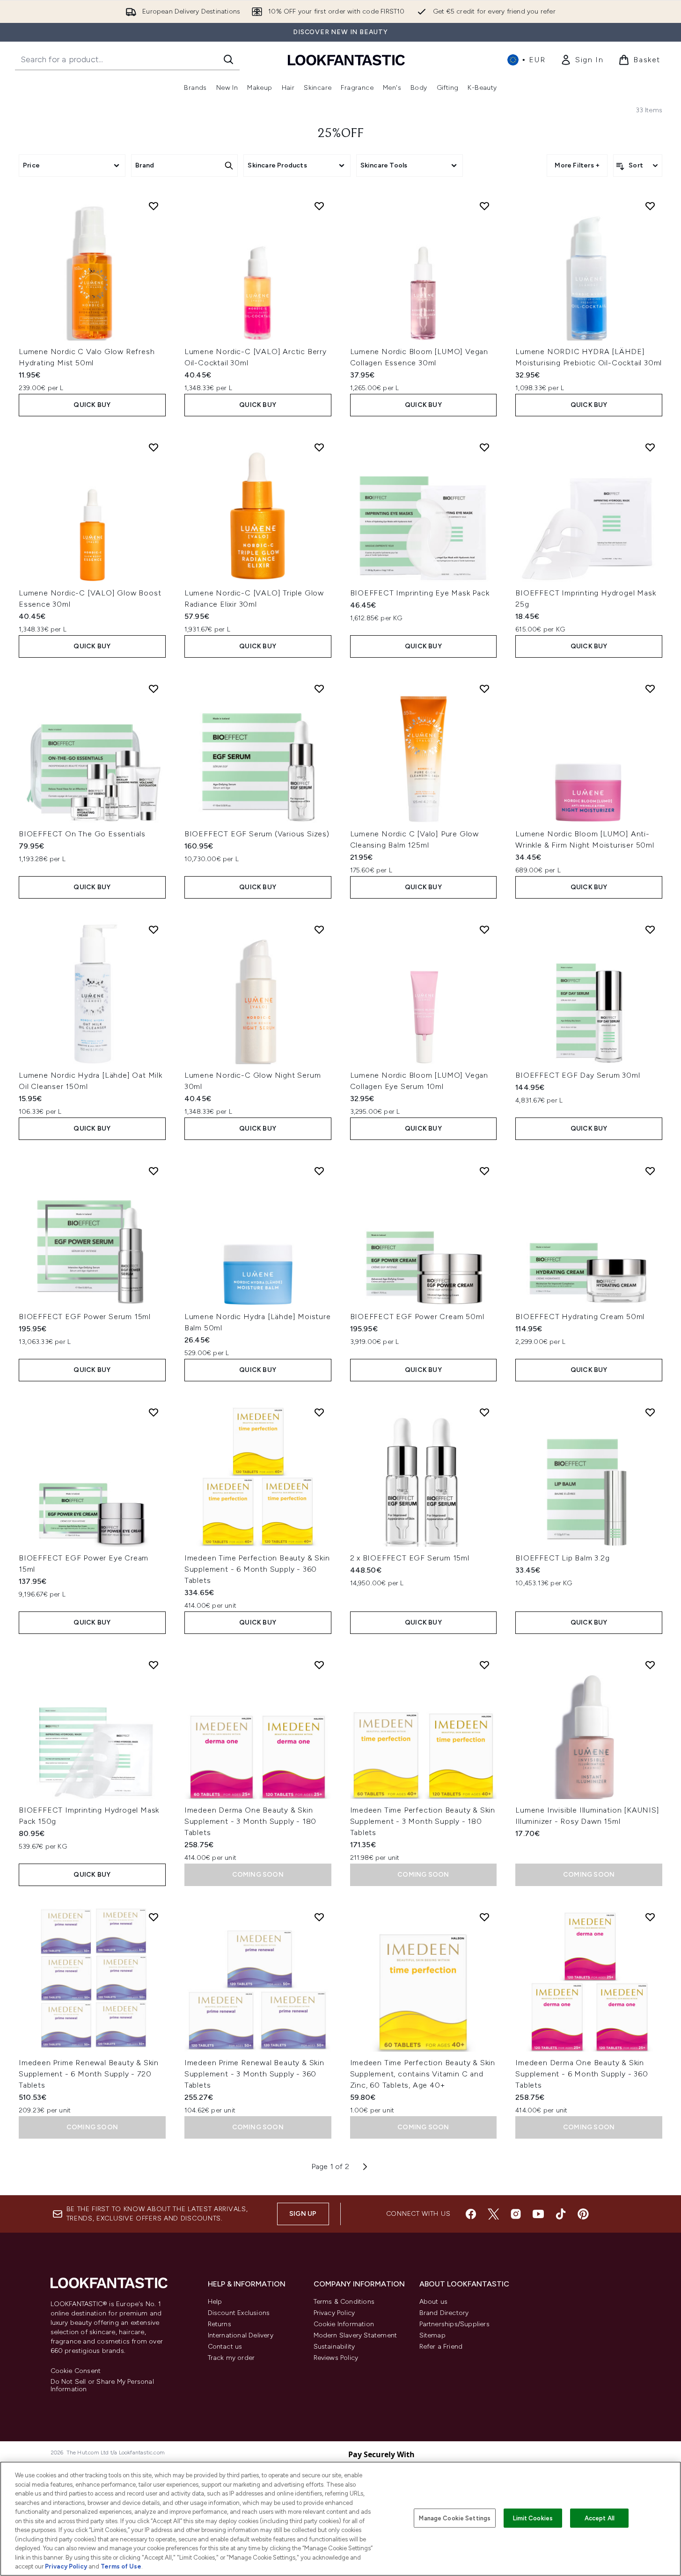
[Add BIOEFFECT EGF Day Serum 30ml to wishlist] (650, 929)
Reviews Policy (336, 2358)
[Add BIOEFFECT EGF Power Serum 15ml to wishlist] (154, 1171)
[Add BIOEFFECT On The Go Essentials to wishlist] (154, 689)
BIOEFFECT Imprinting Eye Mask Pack (420, 593)
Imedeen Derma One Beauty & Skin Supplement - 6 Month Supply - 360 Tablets (582, 2074)
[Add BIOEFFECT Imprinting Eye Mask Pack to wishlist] (484, 447)
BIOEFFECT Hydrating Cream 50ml (580, 1317)
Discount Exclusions (239, 2313)
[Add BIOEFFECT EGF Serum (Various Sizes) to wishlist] (319, 689)
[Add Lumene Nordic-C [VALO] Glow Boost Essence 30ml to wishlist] (154, 447)
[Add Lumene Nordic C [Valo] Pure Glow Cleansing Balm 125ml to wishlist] (484, 689)
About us (434, 2302)
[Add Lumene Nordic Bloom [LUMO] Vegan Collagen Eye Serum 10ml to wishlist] (484, 929)
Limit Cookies (533, 2518)
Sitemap (432, 2335)
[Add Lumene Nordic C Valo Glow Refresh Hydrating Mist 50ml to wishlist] (154, 206)
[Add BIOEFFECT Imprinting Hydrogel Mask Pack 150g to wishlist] (154, 1665)
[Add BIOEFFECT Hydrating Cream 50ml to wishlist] (650, 1171)
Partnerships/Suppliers (454, 2324)
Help (215, 2302)
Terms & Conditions (344, 2302)
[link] (582, 60)
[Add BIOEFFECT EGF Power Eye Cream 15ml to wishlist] (154, 1412)
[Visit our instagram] (516, 2214)
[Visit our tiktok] (561, 2214)
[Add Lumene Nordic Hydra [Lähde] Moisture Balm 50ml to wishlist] (319, 1171)
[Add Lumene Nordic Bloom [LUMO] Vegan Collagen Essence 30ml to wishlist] (484, 206)
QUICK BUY (92, 405)
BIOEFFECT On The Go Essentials (82, 834)
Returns (220, 2324)
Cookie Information (344, 2324)
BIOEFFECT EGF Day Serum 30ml (578, 1075)
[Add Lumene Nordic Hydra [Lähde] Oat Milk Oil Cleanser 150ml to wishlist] (154, 929)
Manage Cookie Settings (455, 2518)
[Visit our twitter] (493, 2214)
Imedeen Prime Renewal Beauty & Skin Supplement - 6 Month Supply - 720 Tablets (89, 2074)
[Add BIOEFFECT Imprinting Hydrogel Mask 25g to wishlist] (650, 447)
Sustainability (334, 2347)
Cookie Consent (76, 2371)
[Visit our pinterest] (583, 2214)
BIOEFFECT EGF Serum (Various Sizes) (257, 834)
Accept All (600, 2518)
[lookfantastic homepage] (346, 60)
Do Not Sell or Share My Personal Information (102, 2386)
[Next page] (365, 2167)
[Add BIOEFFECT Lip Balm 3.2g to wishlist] (650, 1412)
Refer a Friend (441, 2347)
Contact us (225, 2347)
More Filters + (577, 165)
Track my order (231, 2358)
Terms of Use (121, 2566)
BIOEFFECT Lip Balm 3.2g (562, 1558)
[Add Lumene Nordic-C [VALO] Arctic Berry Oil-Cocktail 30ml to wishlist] (319, 206)
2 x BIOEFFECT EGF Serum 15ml (410, 1558)
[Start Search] (228, 59)
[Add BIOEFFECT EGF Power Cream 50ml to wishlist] (484, 1171)
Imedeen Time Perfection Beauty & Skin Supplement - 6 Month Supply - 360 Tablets (257, 1569)
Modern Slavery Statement (355, 2335)
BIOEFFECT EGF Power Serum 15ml (85, 1317)
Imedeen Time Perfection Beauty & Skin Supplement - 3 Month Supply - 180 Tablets (423, 1821)
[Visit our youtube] (538, 2214)
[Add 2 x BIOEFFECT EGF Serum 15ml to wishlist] (484, 1412)
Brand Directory (444, 2313)
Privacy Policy (334, 2313)
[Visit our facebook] (471, 2214)
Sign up (303, 2214)
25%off (341, 134)
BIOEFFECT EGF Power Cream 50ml (417, 1317)
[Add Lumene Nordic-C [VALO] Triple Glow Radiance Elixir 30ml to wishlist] (319, 447)
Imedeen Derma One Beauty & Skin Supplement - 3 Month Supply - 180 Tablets (250, 1821)
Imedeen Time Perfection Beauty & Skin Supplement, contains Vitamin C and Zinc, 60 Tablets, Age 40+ (423, 2074)
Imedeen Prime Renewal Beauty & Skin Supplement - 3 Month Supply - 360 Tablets (254, 2074)
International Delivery (241, 2335)
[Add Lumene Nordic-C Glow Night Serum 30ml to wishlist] (319, 929)
